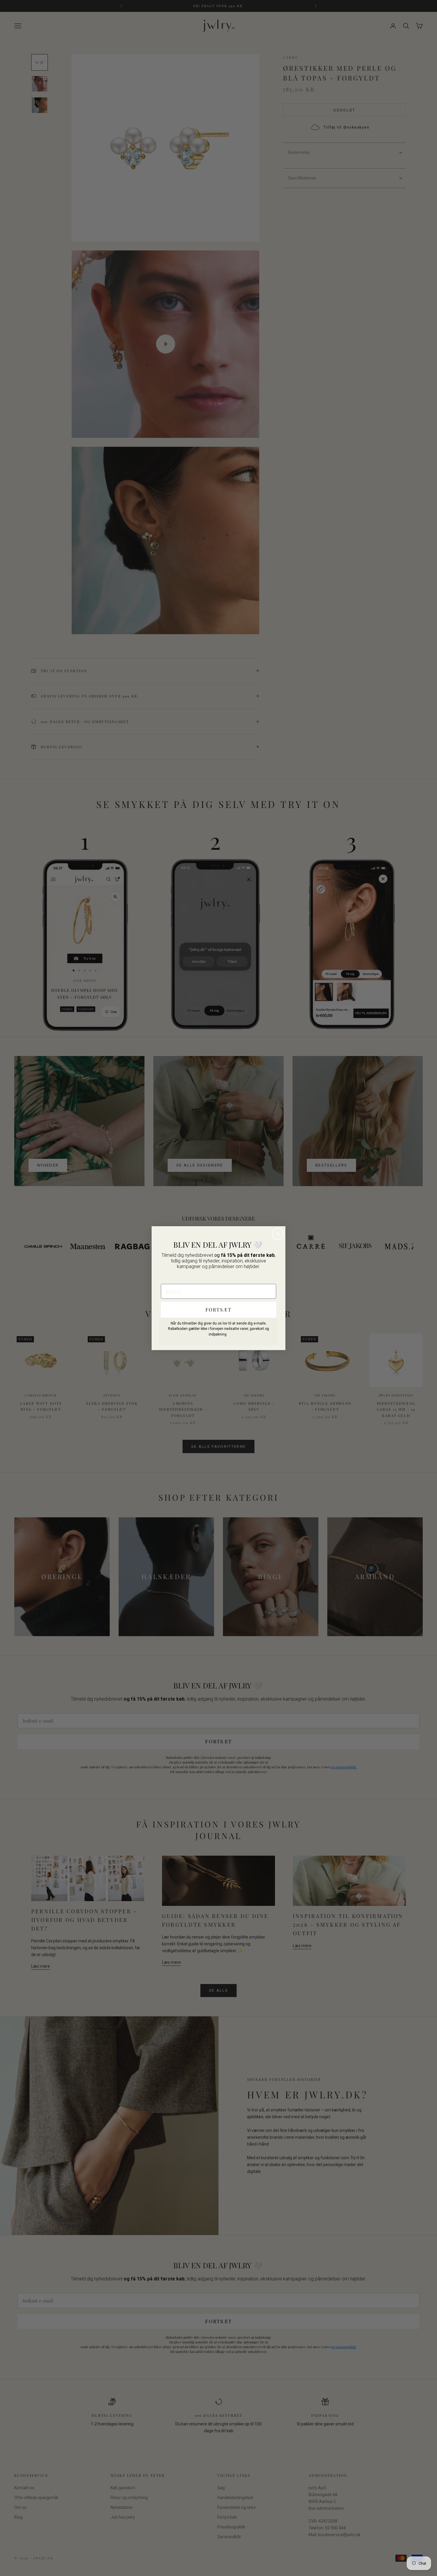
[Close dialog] (278, 1234)
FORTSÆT (218, 1310)
